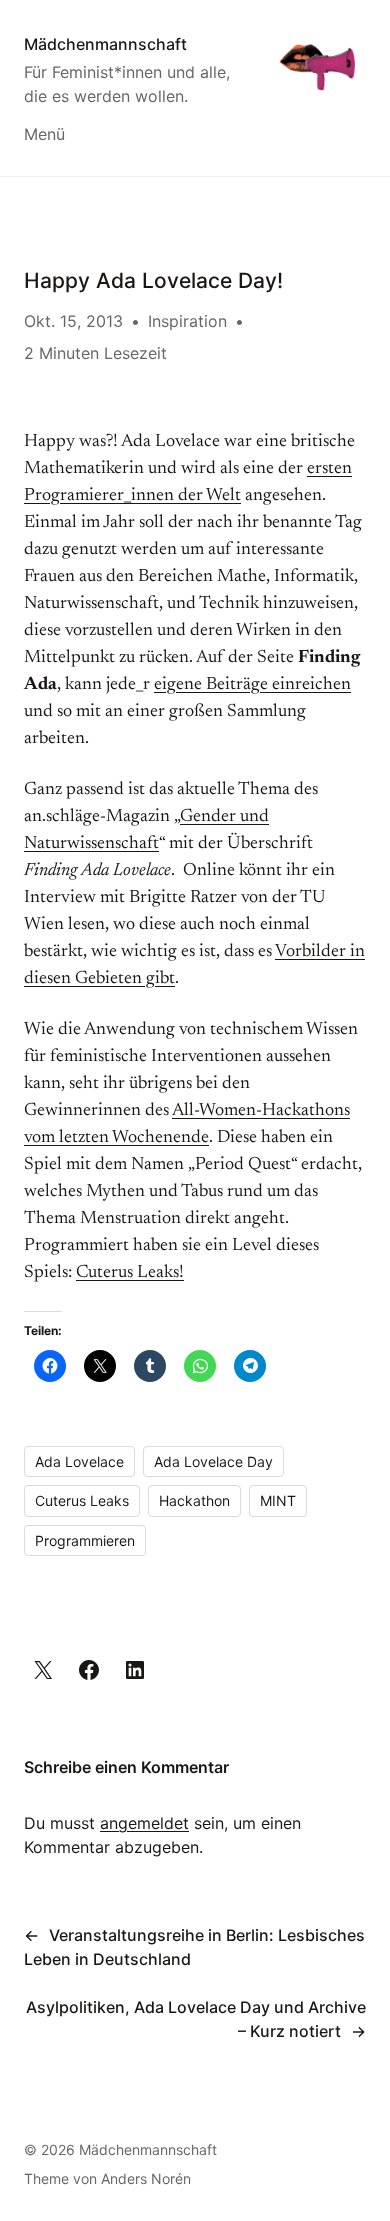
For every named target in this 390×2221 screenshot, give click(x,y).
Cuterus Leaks (82, 1500)
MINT (278, 1500)
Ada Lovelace (79, 1461)
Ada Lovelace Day (213, 1461)
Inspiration (187, 321)
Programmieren (85, 1540)
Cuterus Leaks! (130, 1273)
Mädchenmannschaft (105, 44)
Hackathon (194, 1500)
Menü (44, 134)
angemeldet (144, 1823)
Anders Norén (146, 2178)
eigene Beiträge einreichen (252, 685)
